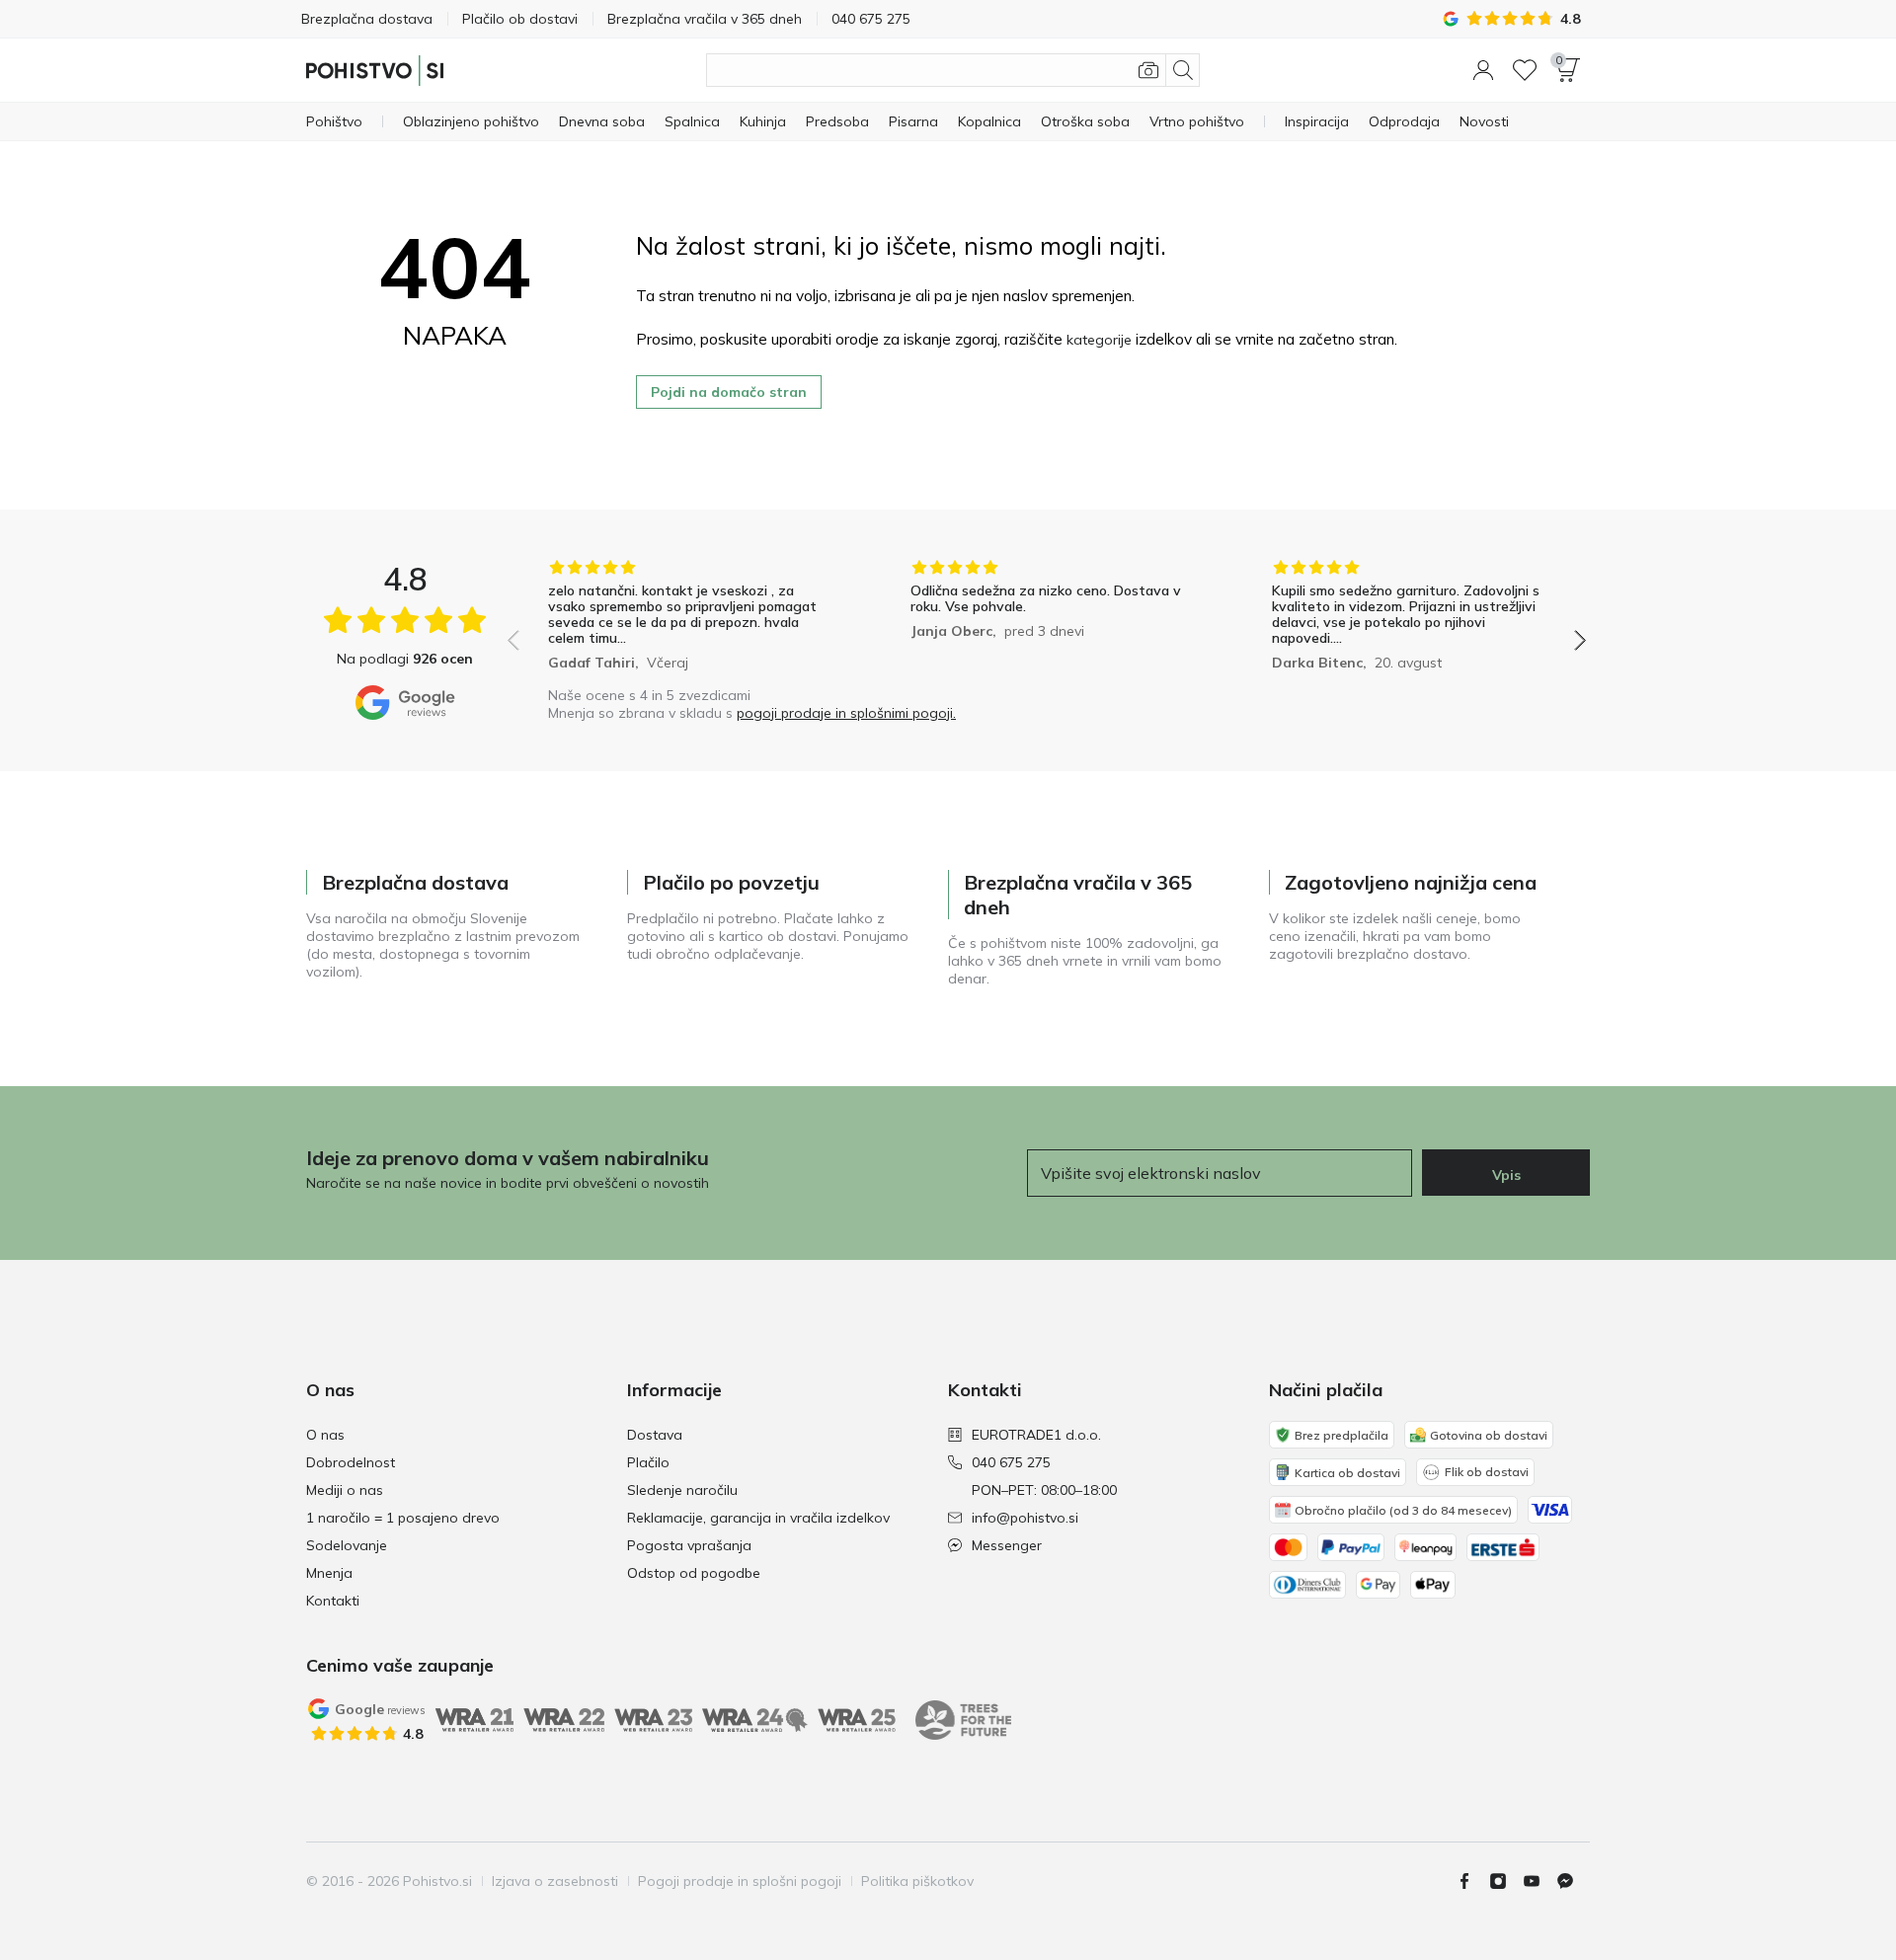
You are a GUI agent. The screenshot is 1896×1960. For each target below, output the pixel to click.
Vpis (1506, 1175)
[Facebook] (1472, 1881)
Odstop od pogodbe (694, 1573)
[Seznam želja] (1525, 70)
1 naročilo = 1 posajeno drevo (403, 1518)
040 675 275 (1011, 1462)
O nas (325, 1435)
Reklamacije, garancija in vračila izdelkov (758, 1518)
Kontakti (333, 1601)
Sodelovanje (347, 1545)
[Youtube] (1540, 1881)
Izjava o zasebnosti (555, 1881)
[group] (685, 618)
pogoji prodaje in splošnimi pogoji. (846, 713)
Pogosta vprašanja (689, 1545)
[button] (1483, 70)
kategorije (1099, 340)
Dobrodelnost (351, 1462)
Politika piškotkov (917, 1881)
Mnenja (329, 1573)
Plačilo (648, 1462)
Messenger (1007, 1545)
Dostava (655, 1435)
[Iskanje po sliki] (1148, 70)
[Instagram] (1506, 1881)
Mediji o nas (345, 1490)
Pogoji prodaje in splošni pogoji (740, 1881)
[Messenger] (1573, 1881)
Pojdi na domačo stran (729, 392)
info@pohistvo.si (1025, 1518)
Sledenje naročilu (682, 1490)
